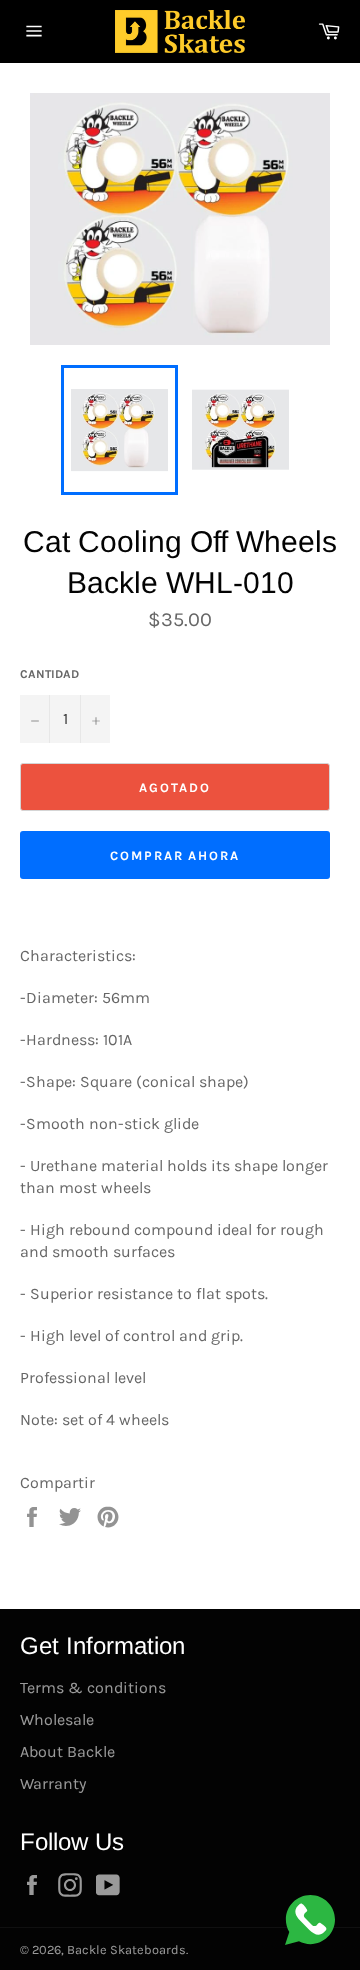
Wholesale (57, 1719)
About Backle (67, 1751)
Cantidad (49, 674)
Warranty (53, 1783)
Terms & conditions (93, 1687)
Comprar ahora (175, 855)
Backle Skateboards (126, 1949)
